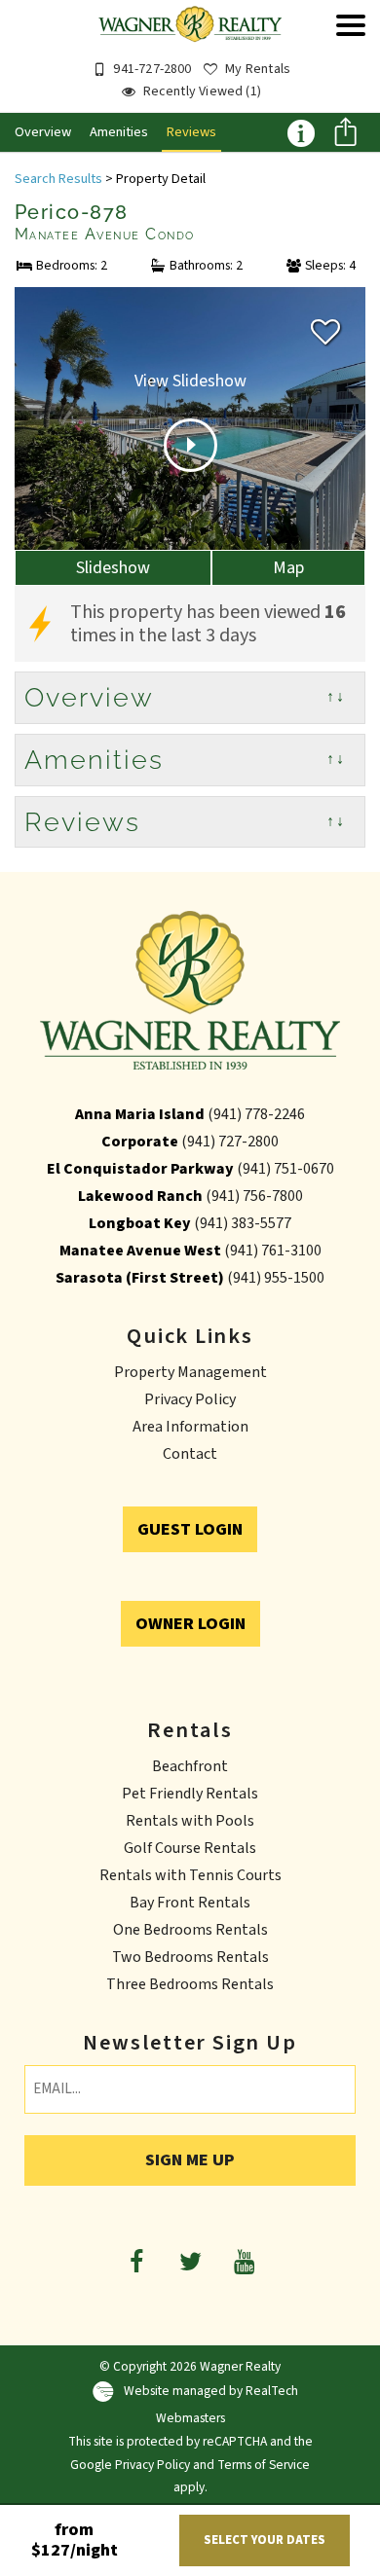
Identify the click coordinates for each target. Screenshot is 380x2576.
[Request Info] (301, 132)
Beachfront (190, 1766)
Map (288, 568)
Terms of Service (264, 2465)
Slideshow (113, 568)
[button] (351, 66)
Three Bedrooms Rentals (190, 1984)
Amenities (119, 132)
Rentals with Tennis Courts (190, 1875)
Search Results (58, 179)
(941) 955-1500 (276, 1278)
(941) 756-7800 (254, 1196)
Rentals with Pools (190, 1821)
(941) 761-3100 (273, 1251)
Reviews (191, 132)
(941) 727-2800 (230, 1142)
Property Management (190, 1372)
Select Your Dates (265, 2540)
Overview (43, 132)
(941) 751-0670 (285, 1169)
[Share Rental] (345, 134)
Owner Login (190, 1624)
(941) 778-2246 (256, 1114)
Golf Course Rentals (190, 1848)
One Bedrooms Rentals (190, 1930)
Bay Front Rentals (190, 1903)
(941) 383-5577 (243, 1223)
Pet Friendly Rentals (190, 1794)
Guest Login (190, 1529)
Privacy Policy (190, 1399)
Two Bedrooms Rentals (190, 1957)
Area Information (190, 1427)
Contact (190, 1454)
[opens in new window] (137, 2261)
